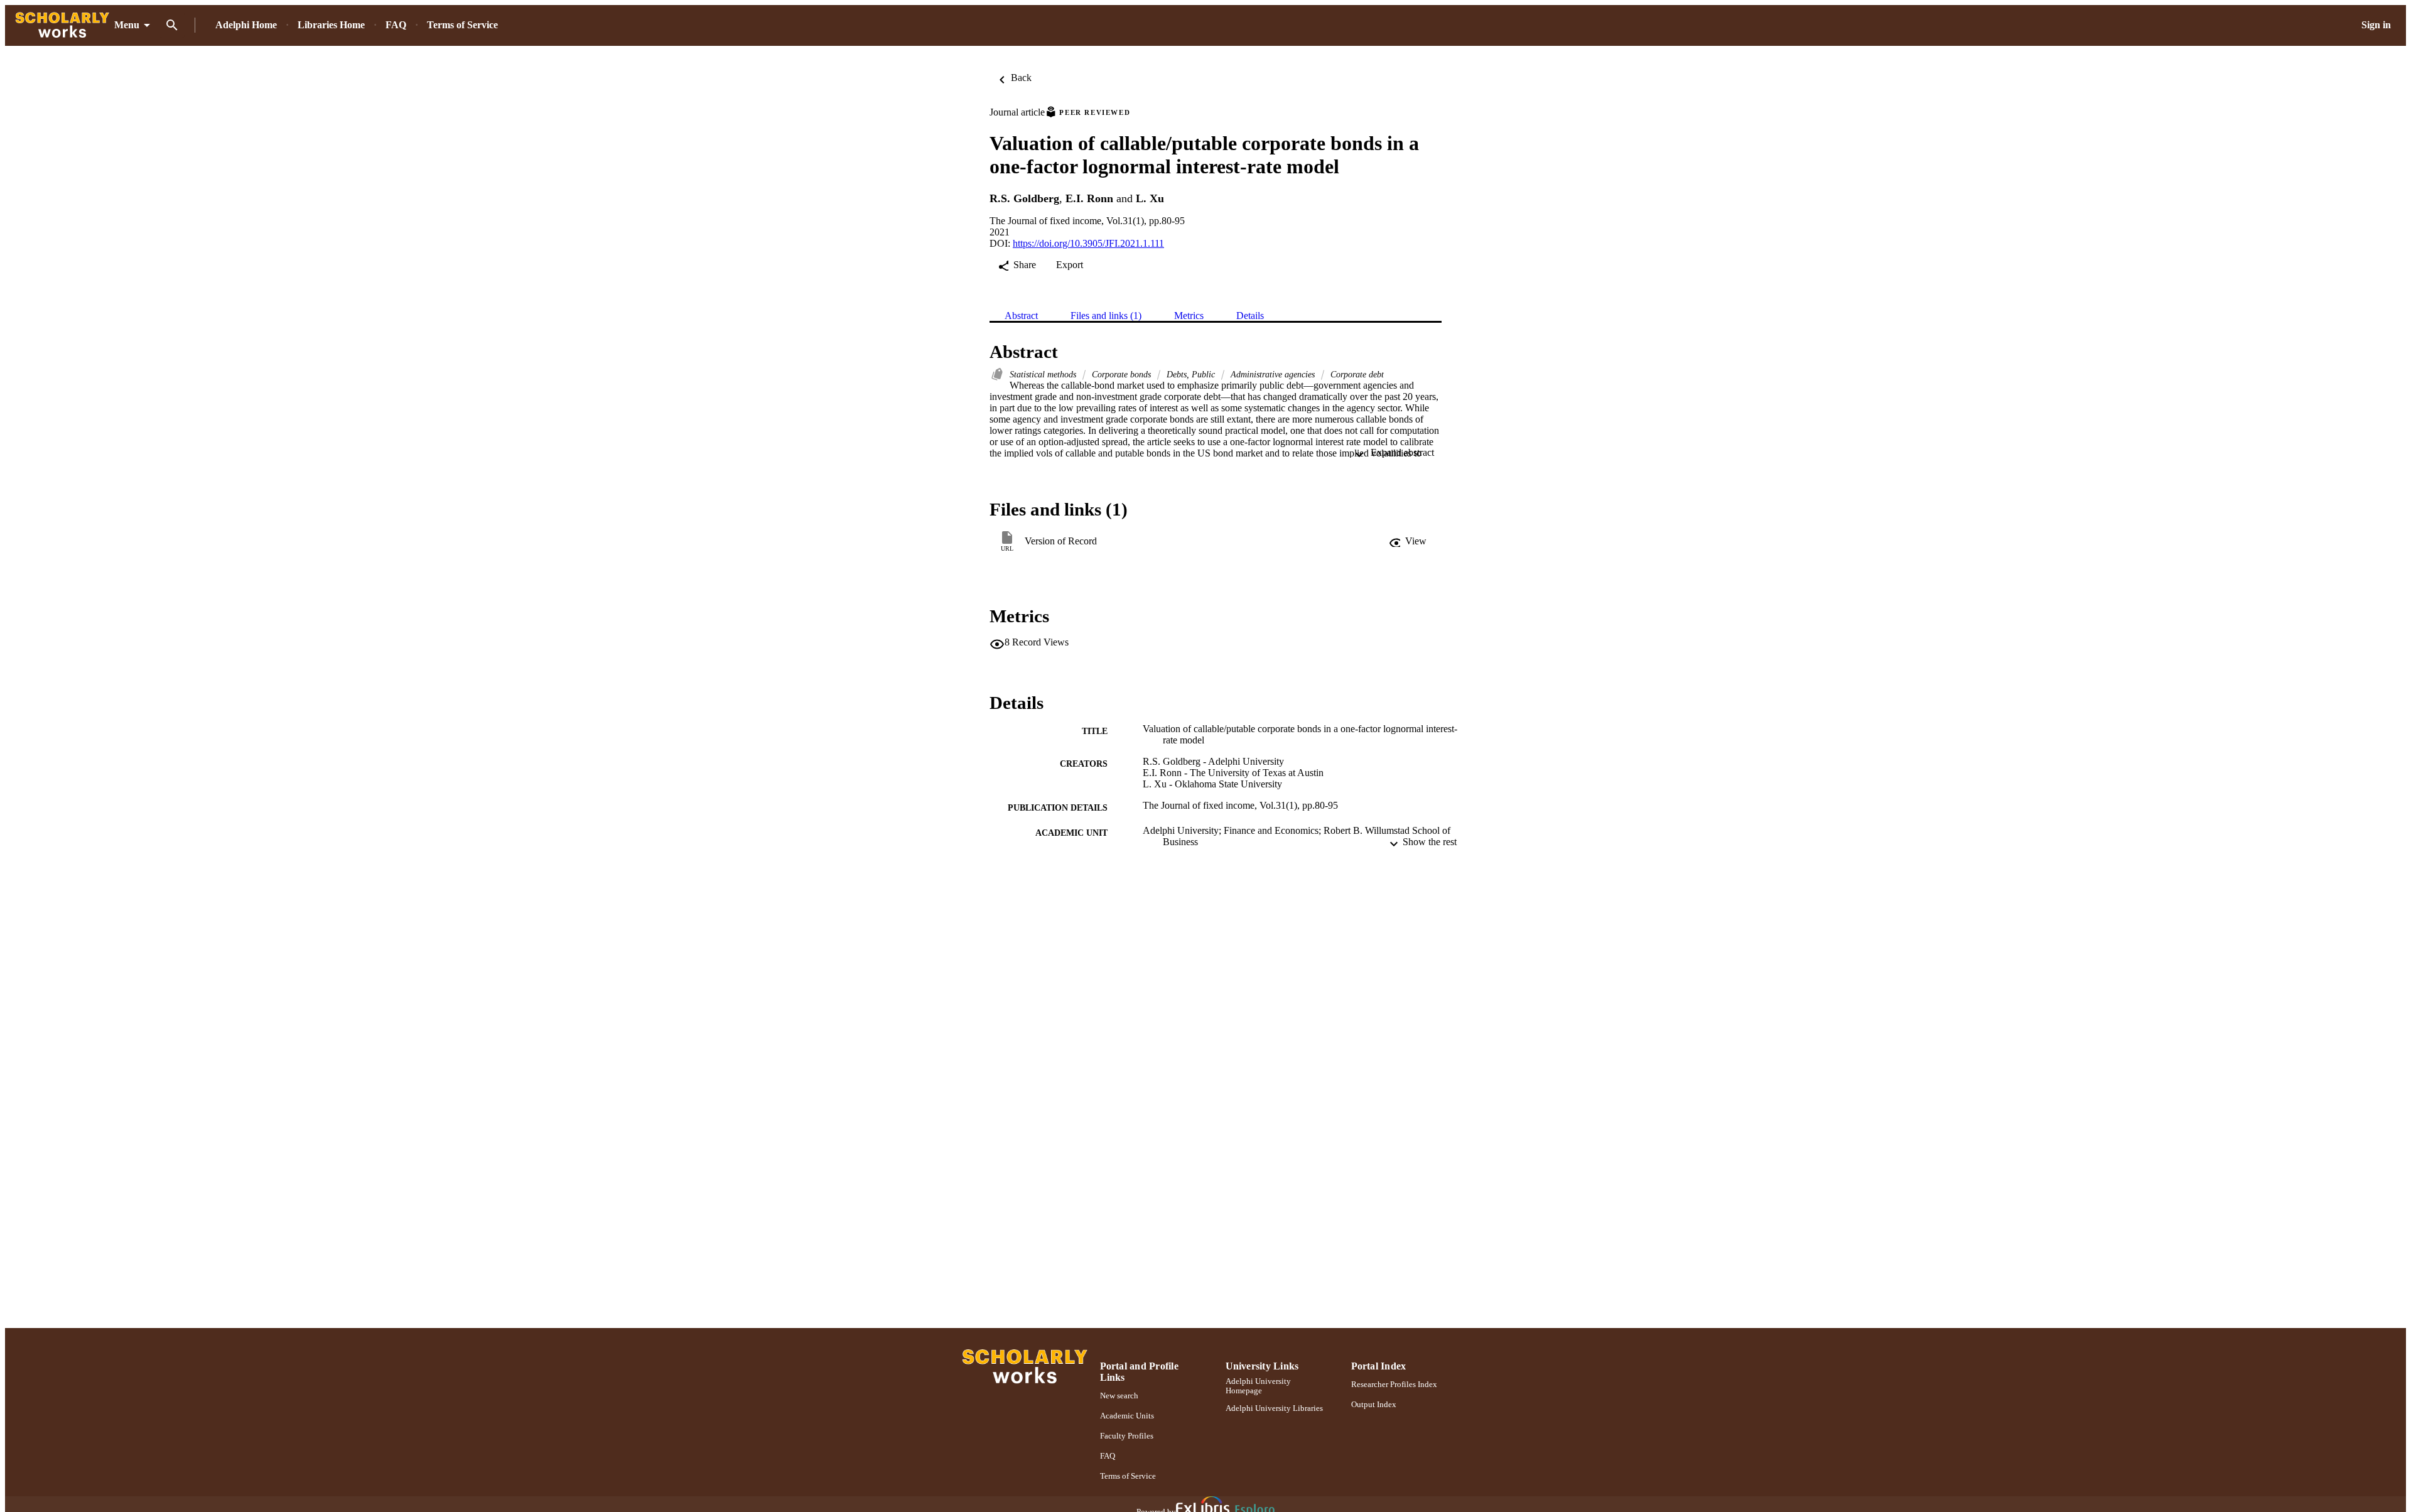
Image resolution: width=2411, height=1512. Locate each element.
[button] (1408, 541)
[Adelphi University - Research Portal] (62, 25)
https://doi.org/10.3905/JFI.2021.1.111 (1088, 243)
